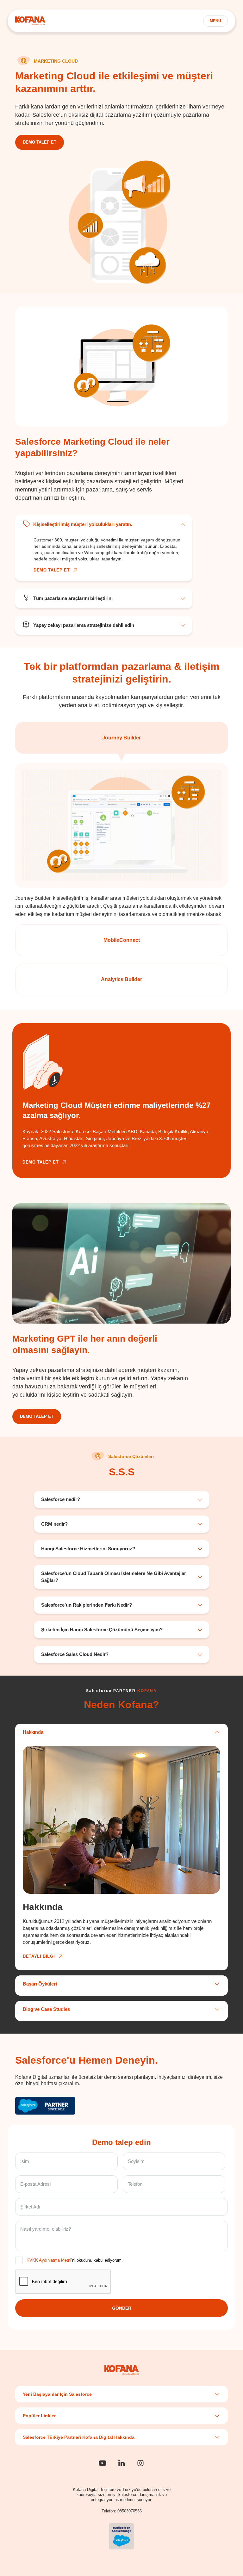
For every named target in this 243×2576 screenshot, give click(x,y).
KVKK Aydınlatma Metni (49, 2260)
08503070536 (130, 2511)
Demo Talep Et (37, 1416)
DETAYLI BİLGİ (39, 1956)
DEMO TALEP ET (40, 142)
